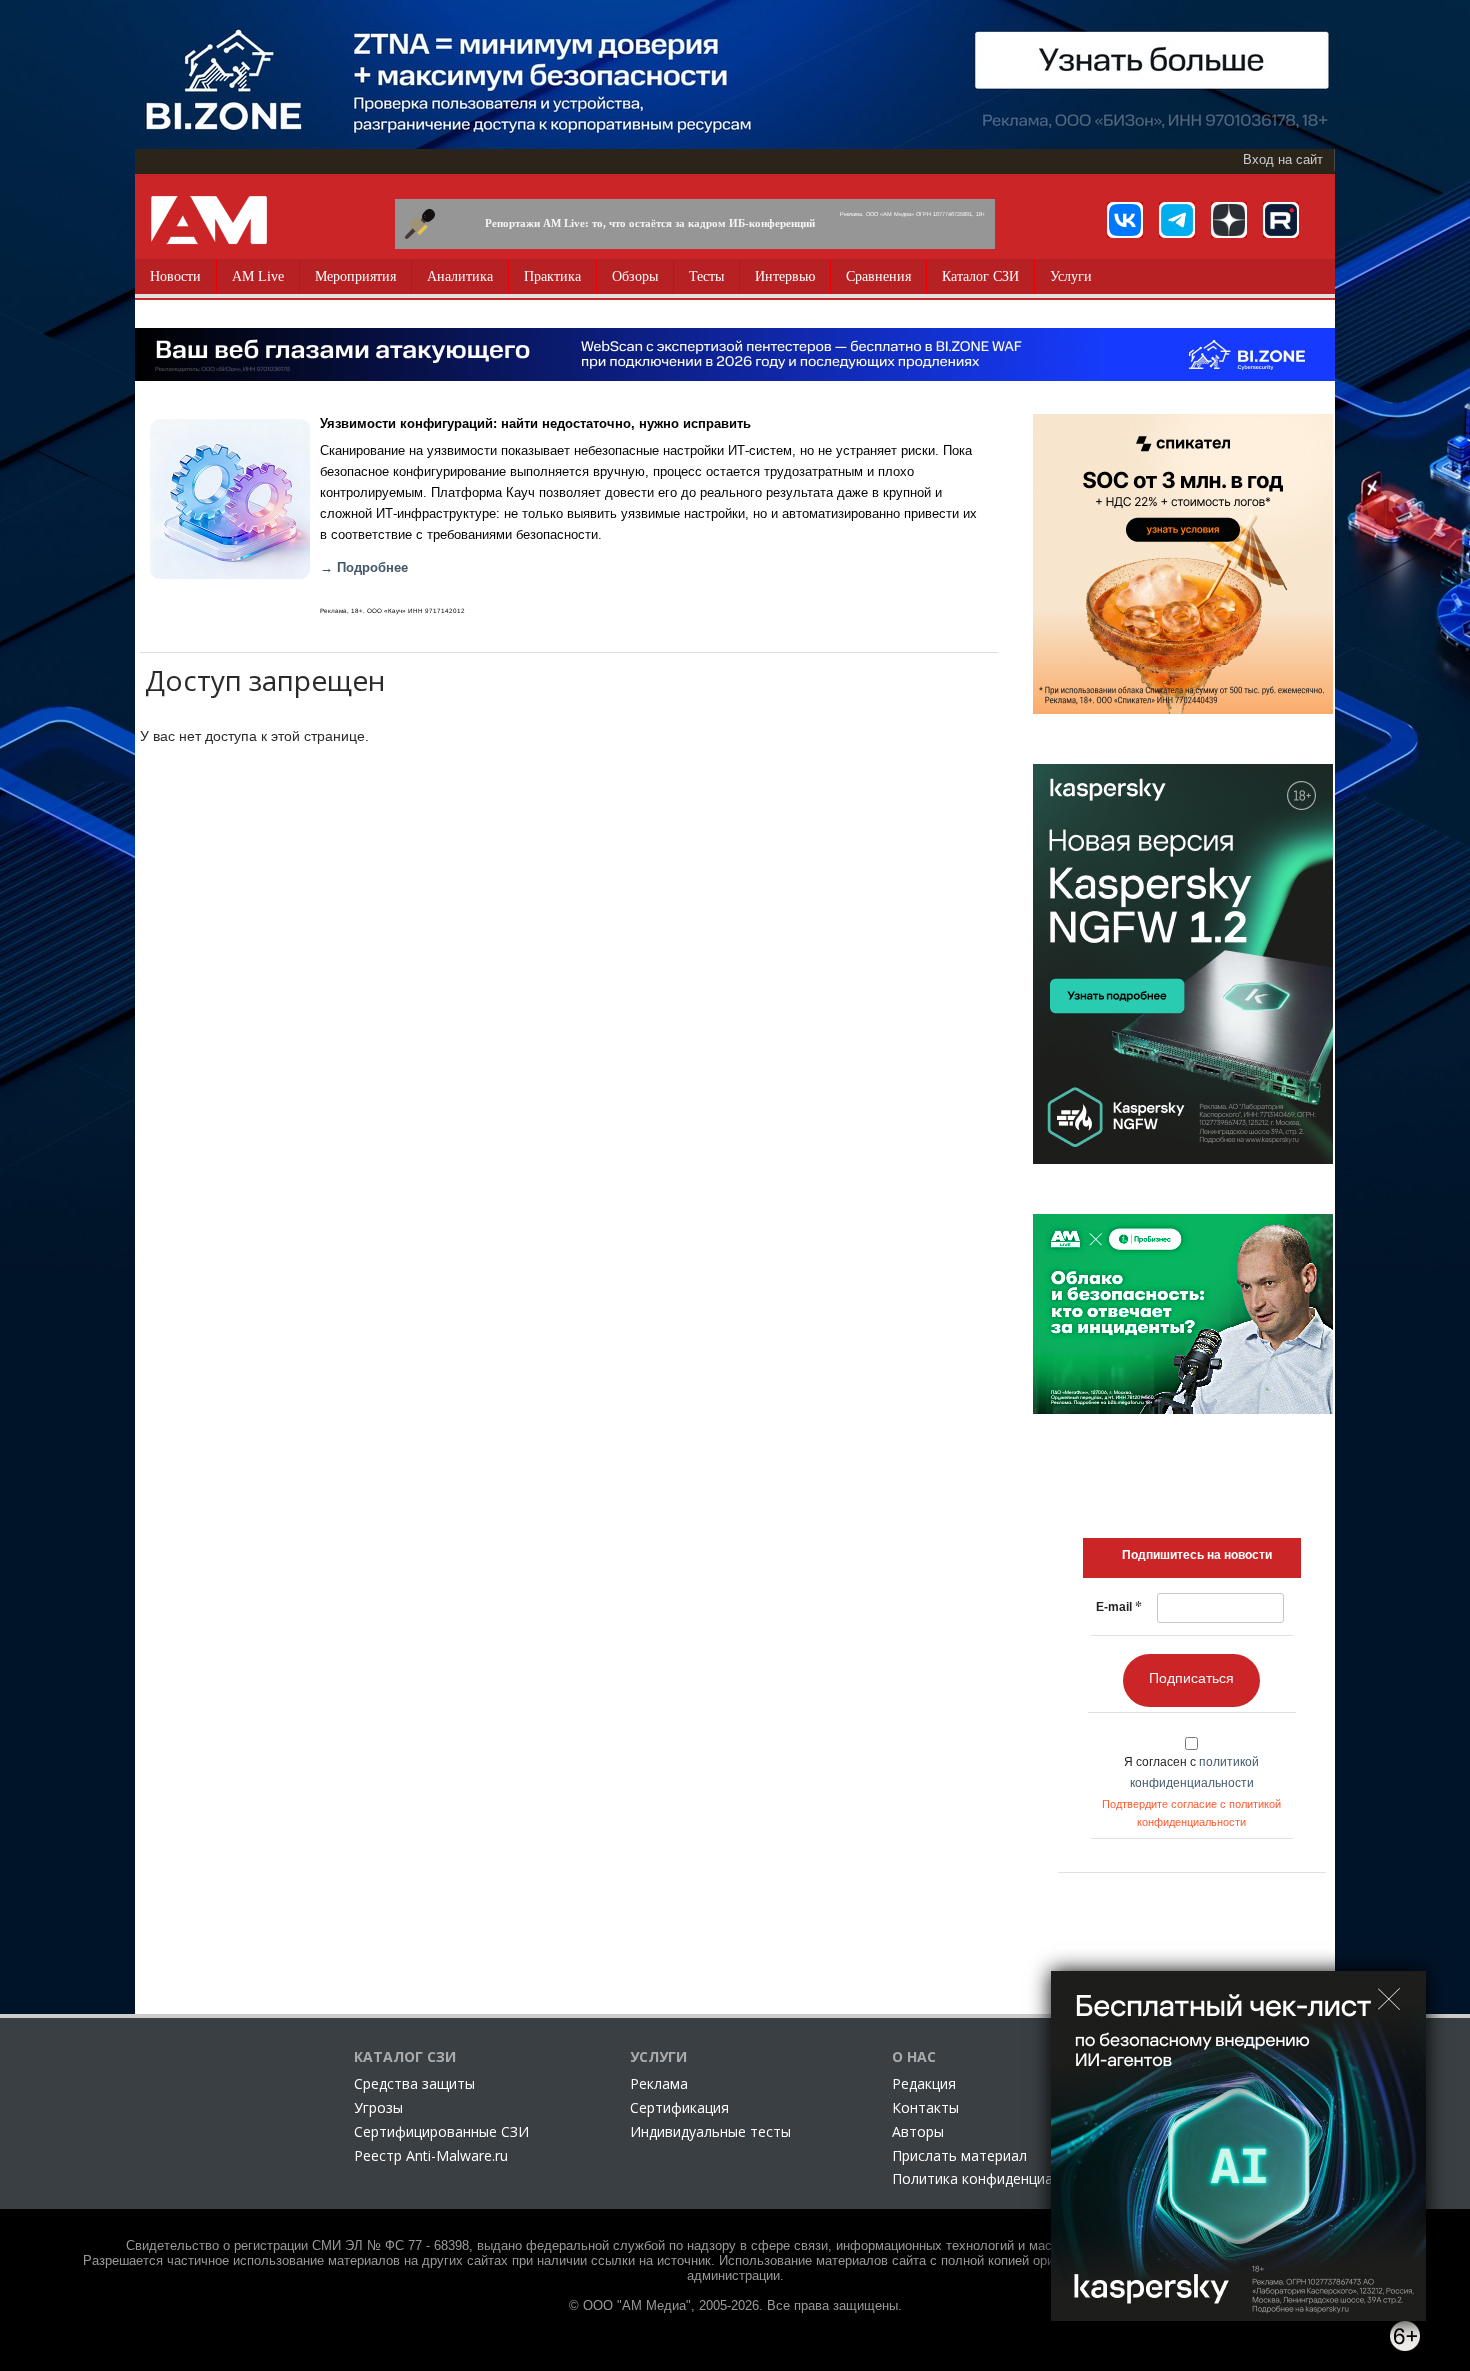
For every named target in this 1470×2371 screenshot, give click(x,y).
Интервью (785, 276)
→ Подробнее (364, 568)
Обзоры (635, 276)
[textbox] (1197, 1555)
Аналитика (460, 276)
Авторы (918, 2131)
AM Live (258, 276)
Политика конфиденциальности (1000, 2178)
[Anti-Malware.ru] (209, 220)
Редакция (924, 2083)
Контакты (925, 2107)
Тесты (706, 276)
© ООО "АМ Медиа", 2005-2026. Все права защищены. (735, 2306)
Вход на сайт (1283, 160)
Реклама (659, 2083)
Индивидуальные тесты (710, 2131)
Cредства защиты (414, 2083)
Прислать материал (959, 2155)
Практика (552, 276)
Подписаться (1191, 1678)
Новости (175, 276)
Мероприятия (355, 276)
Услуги (1071, 276)
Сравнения (878, 276)
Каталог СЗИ (980, 276)
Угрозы (378, 2107)
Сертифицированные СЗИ (441, 2131)
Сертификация (679, 2107)
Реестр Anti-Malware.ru (431, 2155)
